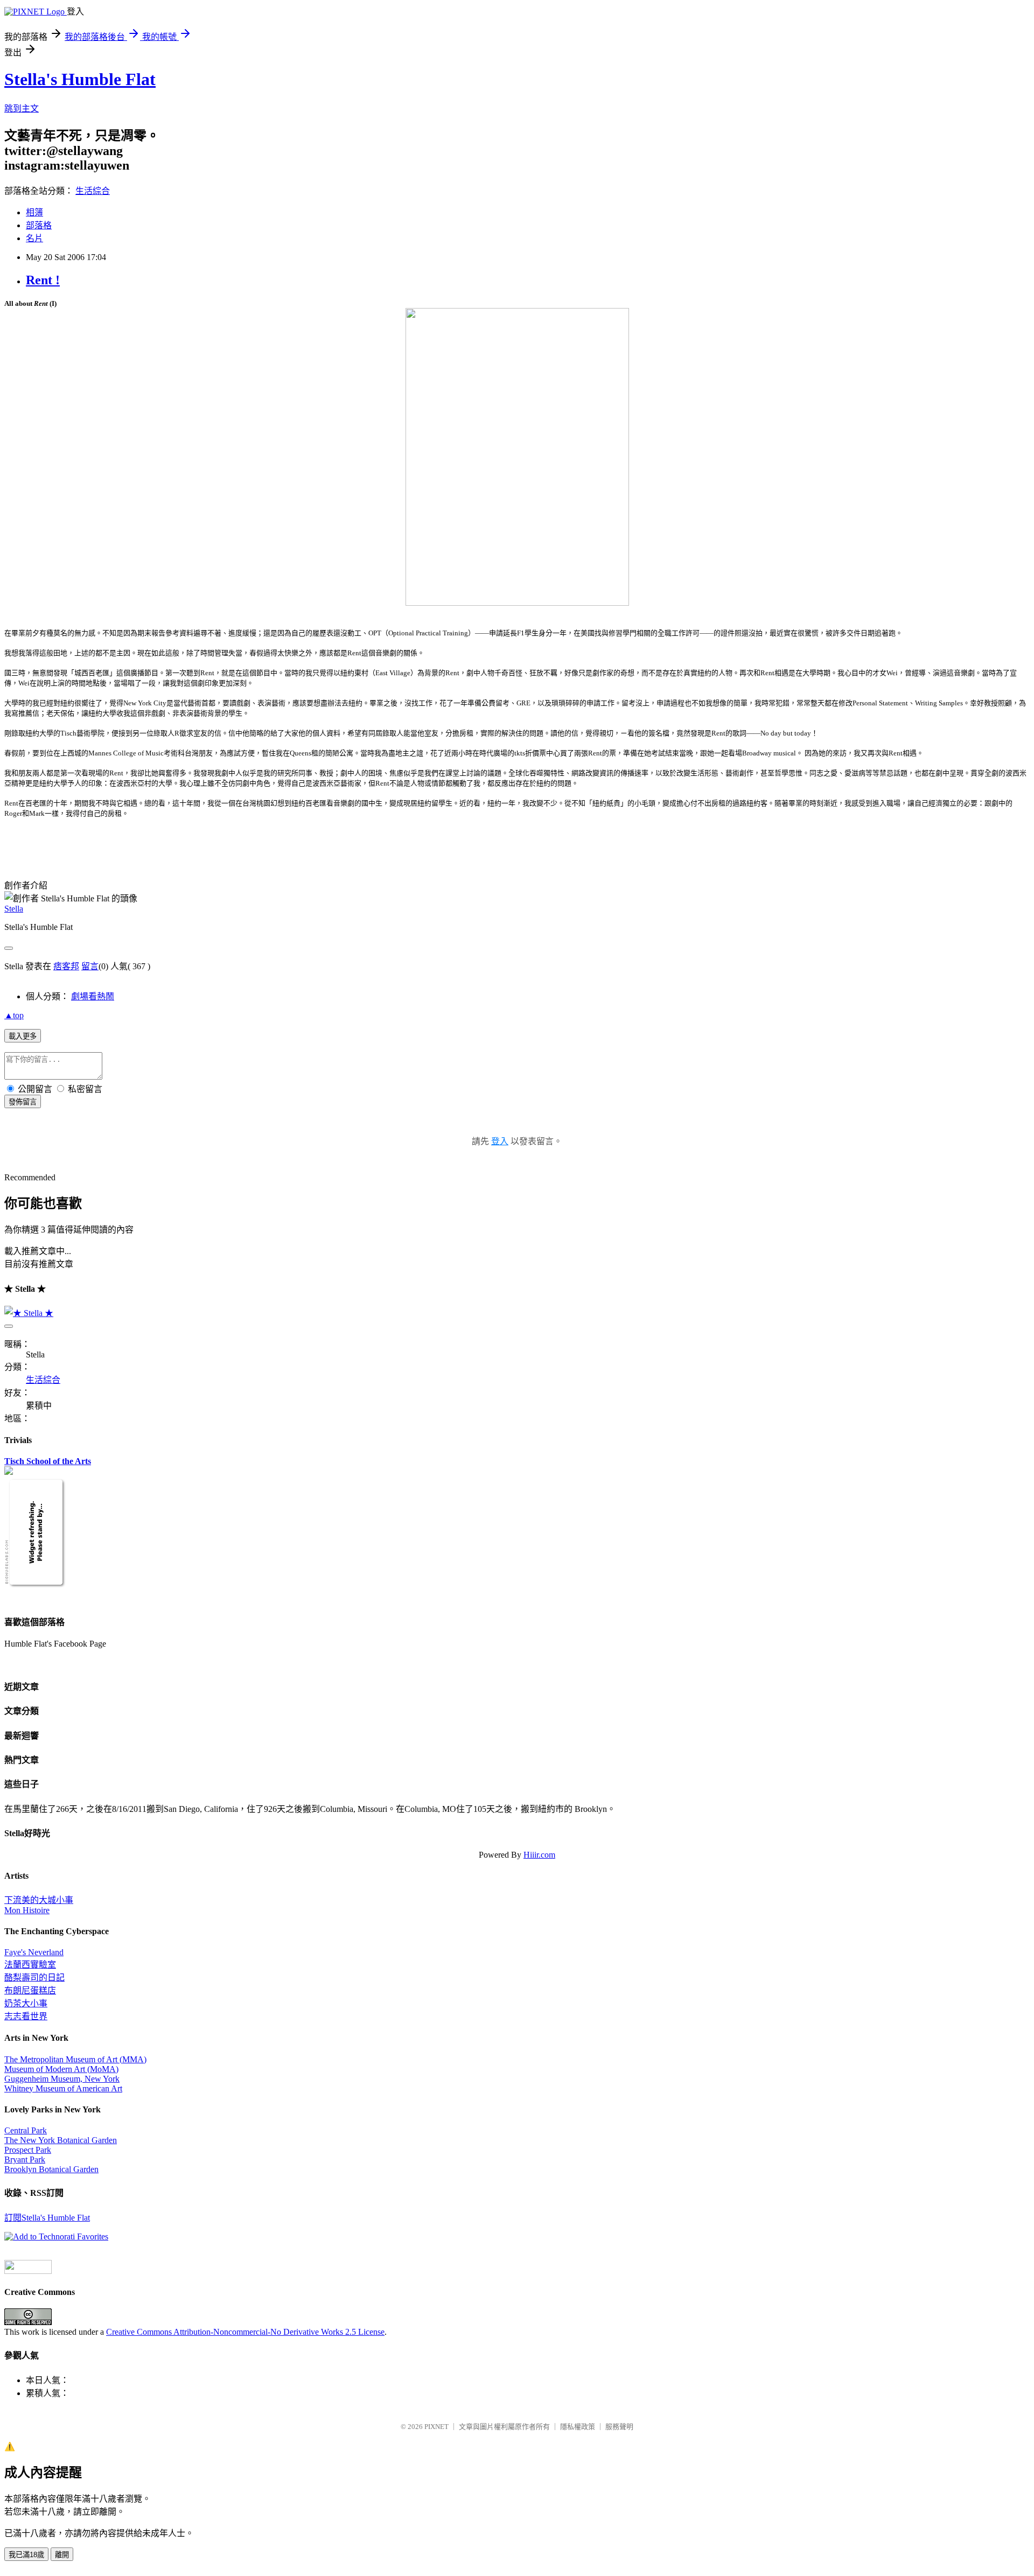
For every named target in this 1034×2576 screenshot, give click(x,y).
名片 (34, 238)
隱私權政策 (578, 2427)
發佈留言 (23, 1102)
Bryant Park (25, 2159)
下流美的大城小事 (39, 1900)
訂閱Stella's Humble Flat (47, 2218)
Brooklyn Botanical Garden (51, 2169)
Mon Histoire (27, 1910)
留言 (90, 966)
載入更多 (23, 1036)
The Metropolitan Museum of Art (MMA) (75, 2059)
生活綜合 (93, 191)
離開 (62, 2555)
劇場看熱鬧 (93, 996)
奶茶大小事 (26, 2003)
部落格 (39, 225)
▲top (14, 1015)
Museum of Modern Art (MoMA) (61, 2069)
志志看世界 (26, 2016)
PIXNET (436, 2427)
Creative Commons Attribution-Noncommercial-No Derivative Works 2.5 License (245, 2332)
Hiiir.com (539, 1855)
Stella (14, 909)
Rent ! (43, 280)
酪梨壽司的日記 (34, 1977)
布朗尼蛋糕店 (30, 1990)
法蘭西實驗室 (30, 1965)
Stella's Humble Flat (80, 79)
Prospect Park (28, 2150)
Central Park (26, 2130)
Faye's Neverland (34, 1952)
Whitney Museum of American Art (63, 2088)
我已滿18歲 (26, 2555)
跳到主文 (22, 108)
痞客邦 (66, 966)
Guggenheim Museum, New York (62, 2079)
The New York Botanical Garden (61, 2140)
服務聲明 (619, 2427)
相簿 (34, 212)
